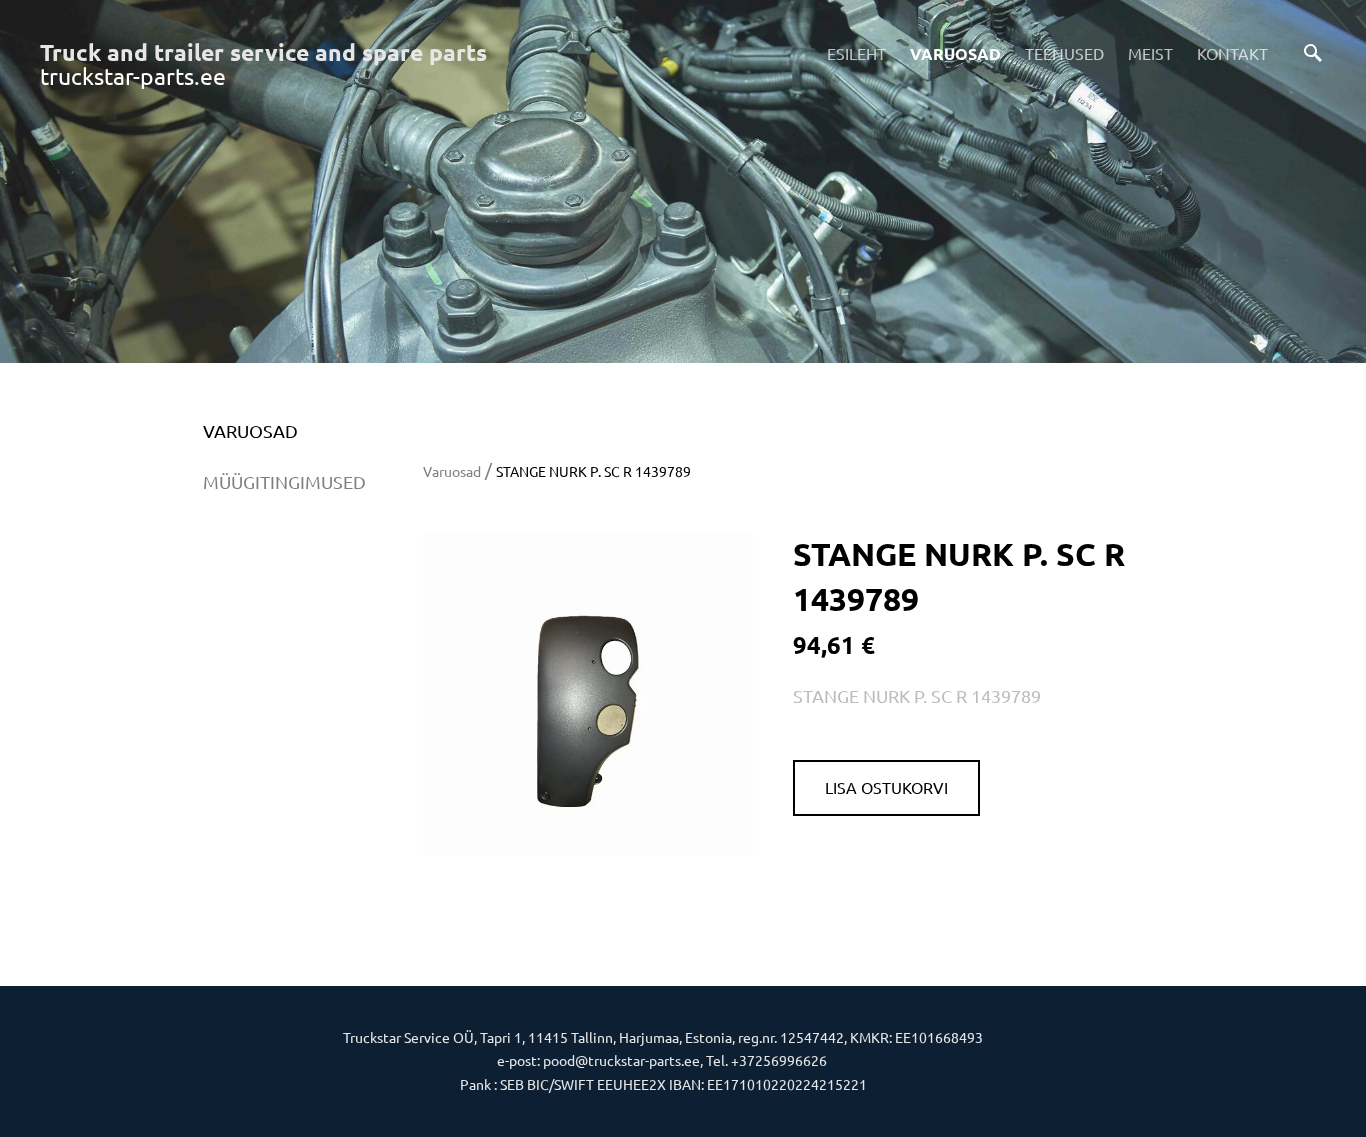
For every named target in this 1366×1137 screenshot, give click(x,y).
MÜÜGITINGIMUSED (284, 481)
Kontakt (1232, 53)
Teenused (1064, 53)
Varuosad (955, 53)
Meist (1150, 53)
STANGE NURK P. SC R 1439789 (593, 471)
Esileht (856, 53)
